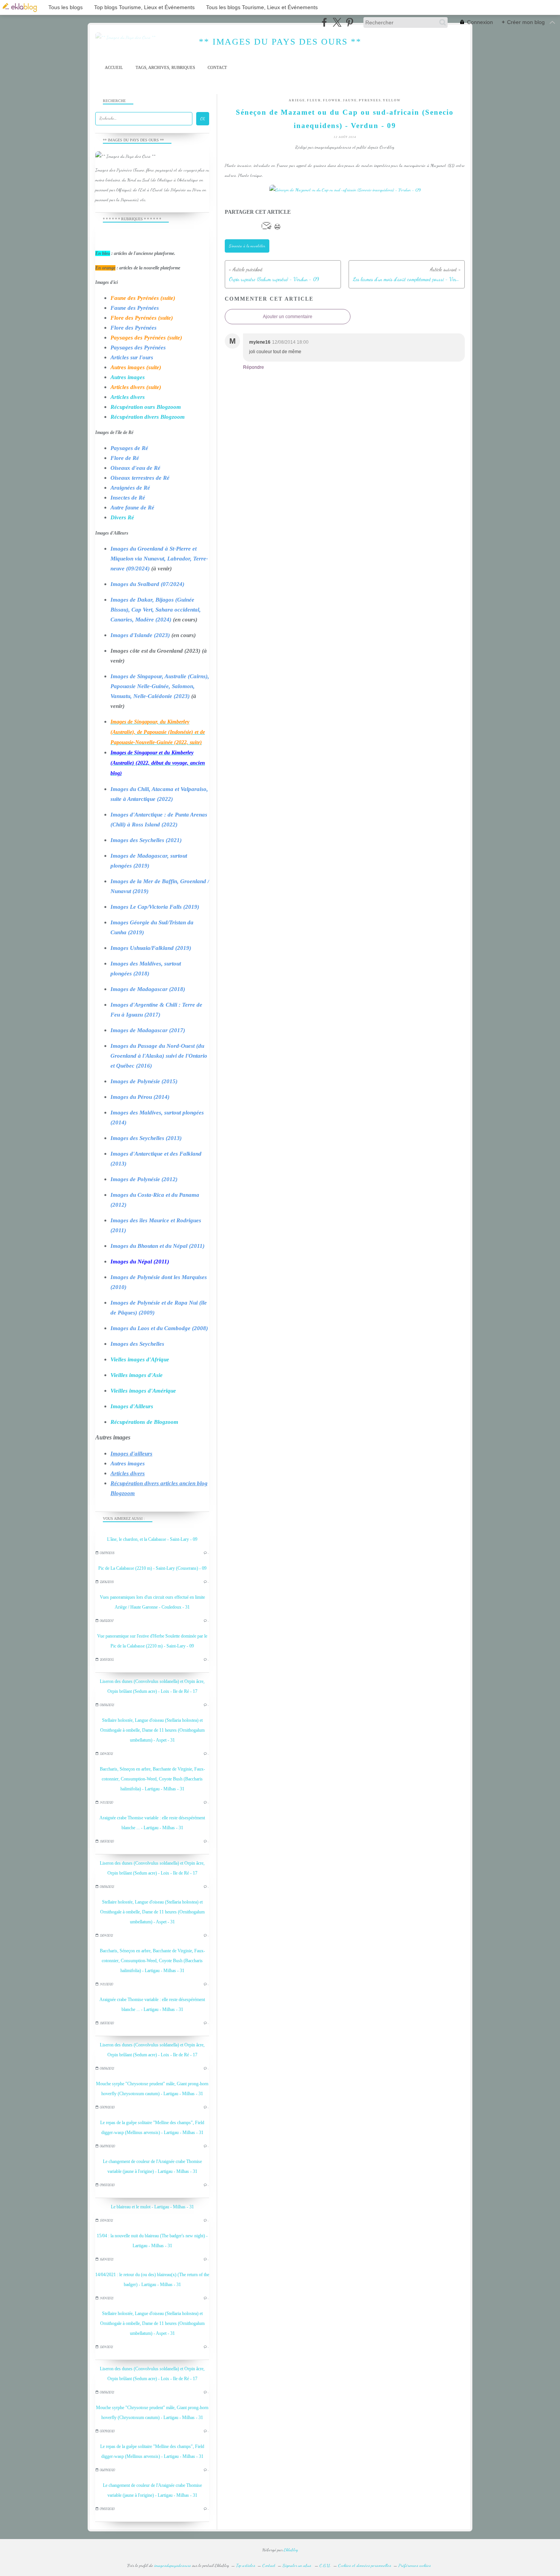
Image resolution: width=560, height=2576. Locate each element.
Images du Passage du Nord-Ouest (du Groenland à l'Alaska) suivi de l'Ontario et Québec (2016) (159, 1056)
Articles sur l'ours (132, 357)
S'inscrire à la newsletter (247, 246)
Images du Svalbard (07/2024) (147, 584)
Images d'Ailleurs (132, 1406)
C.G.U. (325, 2565)
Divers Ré (122, 517)
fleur (314, 100)
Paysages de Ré (129, 448)
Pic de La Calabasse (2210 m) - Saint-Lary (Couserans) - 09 (152, 1568)
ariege (297, 100)
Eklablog (291, 2550)
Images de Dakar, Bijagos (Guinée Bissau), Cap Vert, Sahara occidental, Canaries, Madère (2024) (156, 610)
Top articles (246, 2565)
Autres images (128, 377)
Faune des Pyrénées (135, 308)
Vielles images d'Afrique (140, 1359)
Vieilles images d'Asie (137, 1375)
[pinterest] (350, 22)
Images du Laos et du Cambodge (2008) (159, 1328)
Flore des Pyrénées (134, 328)
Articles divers (128, 397)
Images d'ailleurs (131, 1454)
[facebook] (324, 22)
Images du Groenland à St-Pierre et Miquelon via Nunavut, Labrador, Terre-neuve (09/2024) (159, 559)
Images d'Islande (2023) (140, 635)
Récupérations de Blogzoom (144, 1422)
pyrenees (370, 100)
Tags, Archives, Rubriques (165, 68)
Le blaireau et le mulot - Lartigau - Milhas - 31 (152, 2207)
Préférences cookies (415, 2565)
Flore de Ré (125, 458)
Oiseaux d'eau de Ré (135, 468)
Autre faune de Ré (132, 508)
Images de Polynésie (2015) (144, 1081)
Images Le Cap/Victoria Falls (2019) (155, 907)
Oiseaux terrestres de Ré (140, 478)
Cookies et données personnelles (365, 2565)
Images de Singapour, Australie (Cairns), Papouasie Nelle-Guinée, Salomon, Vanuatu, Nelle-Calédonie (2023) (160, 686)
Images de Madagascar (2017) (148, 1030)
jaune (350, 100)
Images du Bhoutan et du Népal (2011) (158, 1246)
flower (332, 100)
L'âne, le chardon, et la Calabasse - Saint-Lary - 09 (152, 1539)
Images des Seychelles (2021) (146, 840)
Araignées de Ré (130, 488)
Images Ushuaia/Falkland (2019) (151, 948)
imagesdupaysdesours (173, 2565)
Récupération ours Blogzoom (146, 407)
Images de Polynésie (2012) (144, 1179)
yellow (392, 100)
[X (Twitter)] (337, 22)
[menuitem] (114, 68)
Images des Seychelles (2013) (146, 1138)
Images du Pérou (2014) (140, 1097)
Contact (217, 68)
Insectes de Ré (128, 498)
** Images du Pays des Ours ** (280, 42)
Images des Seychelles (137, 1344)
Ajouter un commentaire (288, 317)
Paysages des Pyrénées (138, 347)
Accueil (114, 68)
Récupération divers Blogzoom (148, 417)
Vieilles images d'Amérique (143, 1391)
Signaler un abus (298, 2565)
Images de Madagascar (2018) (148, 989)
